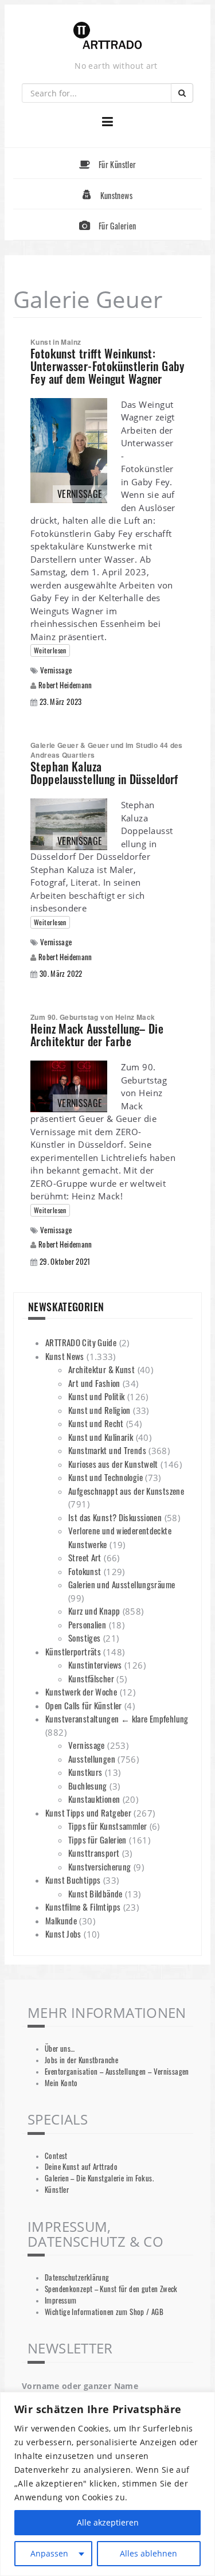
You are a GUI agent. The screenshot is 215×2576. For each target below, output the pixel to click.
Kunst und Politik (96, 1396)
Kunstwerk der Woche (81, 1692)
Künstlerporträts (73, 1651)
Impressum (60, 2300)
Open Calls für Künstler (84, 1705)
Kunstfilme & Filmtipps (83, 1907)
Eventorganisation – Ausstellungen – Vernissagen (117, 2072)
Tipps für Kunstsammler (107, 1826)
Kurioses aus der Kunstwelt (113, 1464)
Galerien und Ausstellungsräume (122, 1584)
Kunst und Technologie (105, 1477)
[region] (107, 2484)
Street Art (85, 1557)
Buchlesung (88, 1786)
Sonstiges (84, 1638)
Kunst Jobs (63, 1934)
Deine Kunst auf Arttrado (81, 2167)
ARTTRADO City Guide (81, 1342)
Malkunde (61, 1920)
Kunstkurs (85, 1772)
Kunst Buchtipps (73, 1880)
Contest (56, 2156)
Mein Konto (61, 2083)
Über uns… (60, 2049)
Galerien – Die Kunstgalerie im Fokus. (99, 2178)
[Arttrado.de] (108, 36)
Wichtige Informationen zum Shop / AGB (104, 2312)
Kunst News (65, 1356)
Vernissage (56, 670)
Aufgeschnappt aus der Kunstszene (126, 1491)
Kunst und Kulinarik (101, 1437)
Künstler (57, 2190)
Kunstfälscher (91, 1678)
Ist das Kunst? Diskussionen (115, 1517)
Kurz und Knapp (94, 1611)
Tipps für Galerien (97, 1840)
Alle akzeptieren (108, 2522)
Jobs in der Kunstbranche (81, 2060)
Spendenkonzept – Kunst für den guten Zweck (111, 2289)
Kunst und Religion (99, 1410)
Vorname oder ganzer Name (80, 2386)
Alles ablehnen (148, 2553)
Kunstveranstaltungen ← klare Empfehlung (117, 1718)
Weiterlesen (50, 650)
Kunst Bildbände (95, 1893)
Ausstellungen (92, 1759)
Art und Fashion (94, 1383)
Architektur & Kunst (101, 1369)
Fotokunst (85, 1571)
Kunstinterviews (95, 1665)
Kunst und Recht (96, 1423)
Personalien (87, 1624)
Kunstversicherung (99, 1866)
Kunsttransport (94, 1853)
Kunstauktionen (94, 1799)
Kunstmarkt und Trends (107, 1450)
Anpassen (49, 2553)
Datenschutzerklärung (77, 2277)
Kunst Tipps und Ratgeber (88, 1813)
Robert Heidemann (65, 685)
